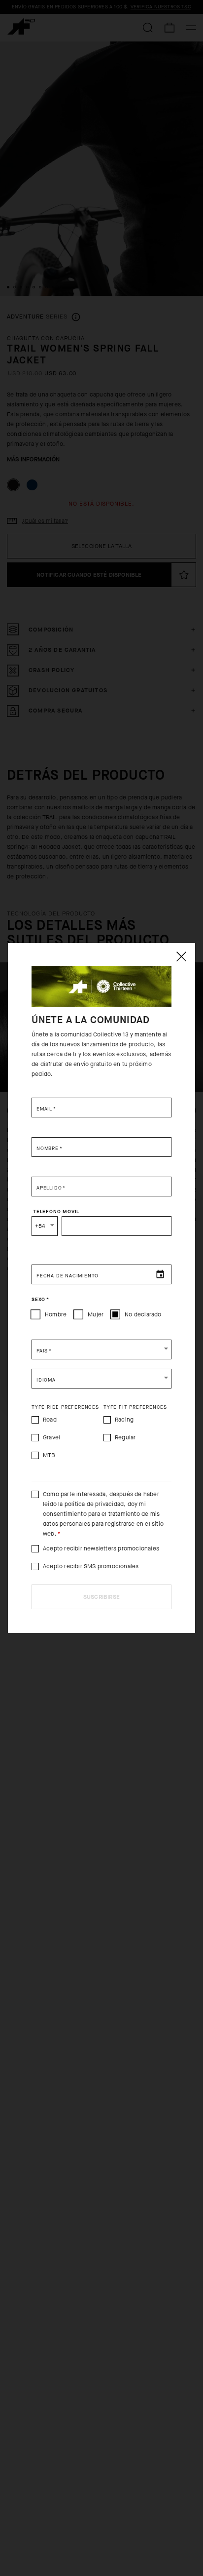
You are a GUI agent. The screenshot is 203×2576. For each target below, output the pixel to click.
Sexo (40, 1300)
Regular (125, 1437)
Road (50, 1420)
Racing (124, 1420)
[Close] (181, 956)
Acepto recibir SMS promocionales (91, 1566)
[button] (101, 1349)
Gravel (51, 1437)
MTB (49, 1455)
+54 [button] (40, 1226)
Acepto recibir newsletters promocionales (101, 1548)
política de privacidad (94, 1504)
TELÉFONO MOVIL (56, 1212)
